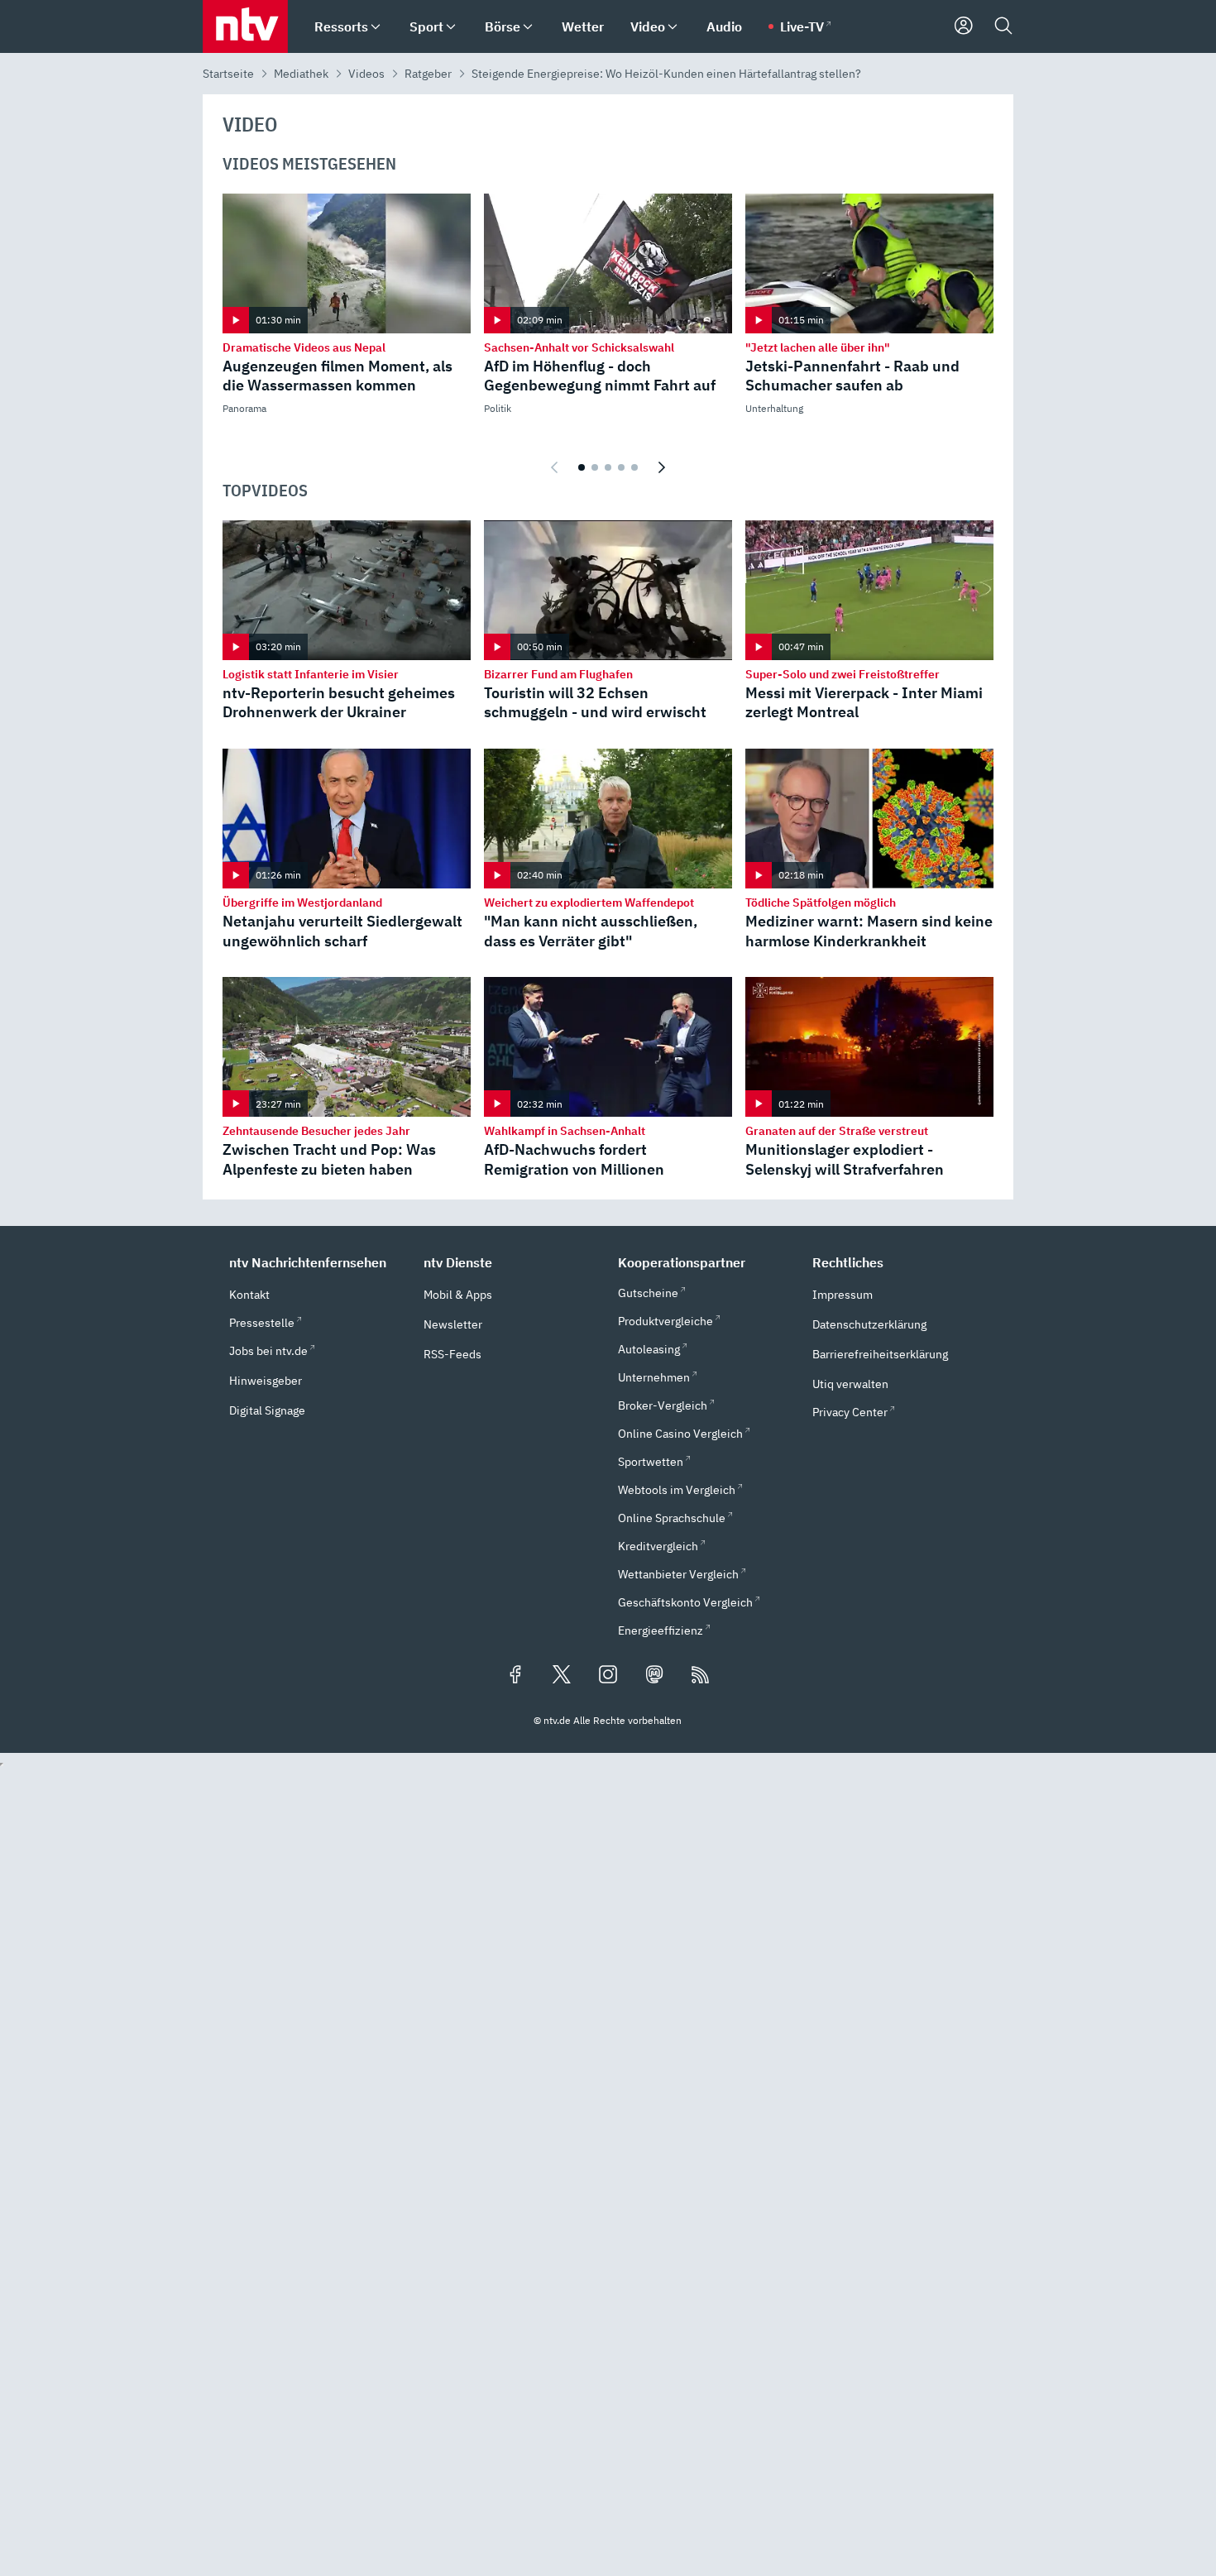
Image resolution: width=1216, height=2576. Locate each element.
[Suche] (1003, 26)
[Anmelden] (964, 26)
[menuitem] (376, 27)
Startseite (228, 74)
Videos (366, 74)
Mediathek (301, 74)
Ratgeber (428, 74)
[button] (316, 1262)
